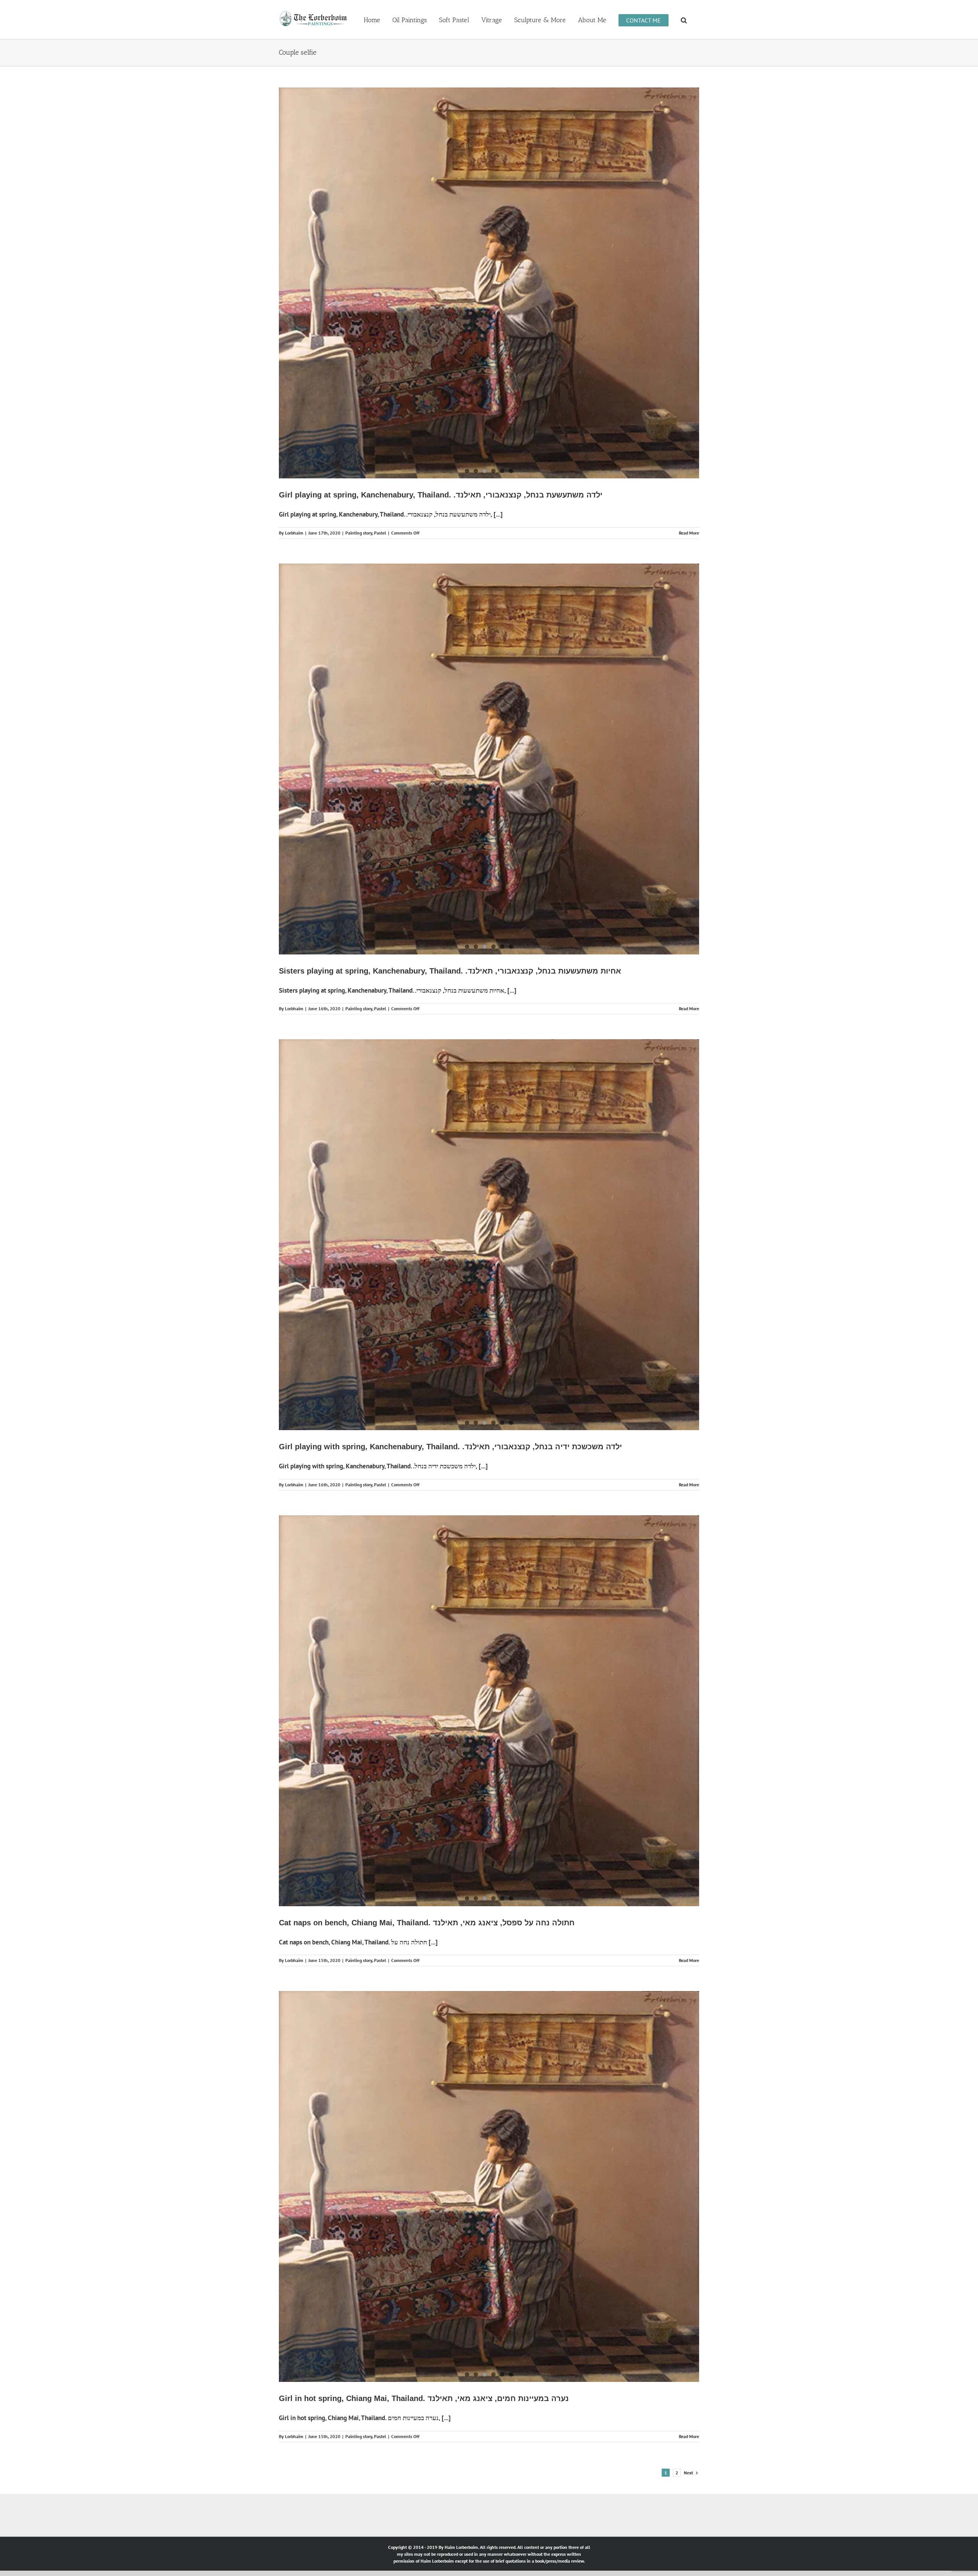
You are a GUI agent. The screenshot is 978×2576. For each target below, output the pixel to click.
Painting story (359, 443)
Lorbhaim (294, 443)
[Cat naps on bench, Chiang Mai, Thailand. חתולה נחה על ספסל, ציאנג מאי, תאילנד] (489, 1387)
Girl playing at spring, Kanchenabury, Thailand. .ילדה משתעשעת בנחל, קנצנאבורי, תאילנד (441, 405)
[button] (684, 19)
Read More (689, 443)
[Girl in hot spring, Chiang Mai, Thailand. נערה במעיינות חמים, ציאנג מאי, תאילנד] (489, 1770)
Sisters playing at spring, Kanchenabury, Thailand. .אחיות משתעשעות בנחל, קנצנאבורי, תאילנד (450, 788)
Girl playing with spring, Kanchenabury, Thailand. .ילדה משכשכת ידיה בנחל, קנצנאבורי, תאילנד (450, 1170)
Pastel (380, 443)
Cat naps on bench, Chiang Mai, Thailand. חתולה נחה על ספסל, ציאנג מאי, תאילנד (427, 1553)
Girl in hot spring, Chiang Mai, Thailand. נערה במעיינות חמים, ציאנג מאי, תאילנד (424, 1935)
